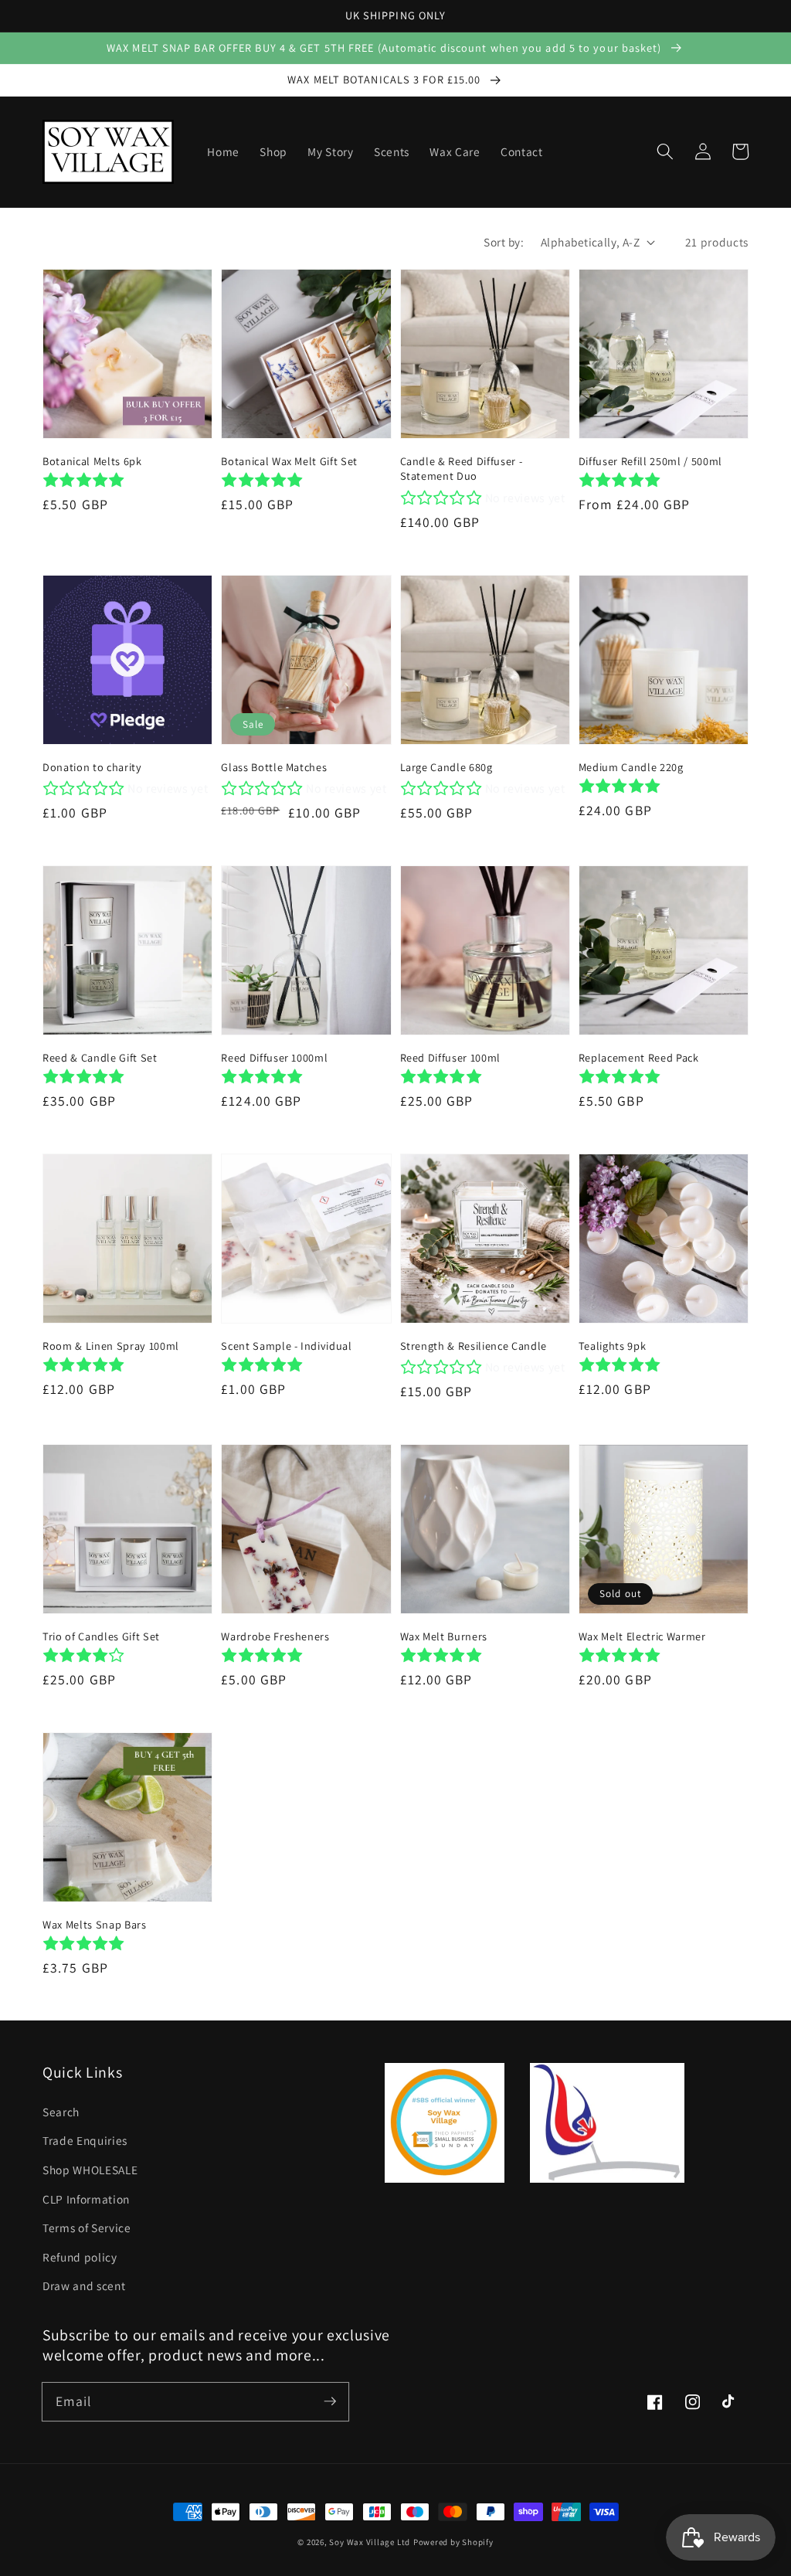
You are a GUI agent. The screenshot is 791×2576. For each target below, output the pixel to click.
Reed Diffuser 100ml (451, 1057)
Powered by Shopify (453, 2542)
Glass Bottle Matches (274, 767)
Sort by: (504, 242)
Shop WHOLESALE (90, 2170)
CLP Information (86, 2199)
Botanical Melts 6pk (92, 461)
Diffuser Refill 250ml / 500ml (650, 461)
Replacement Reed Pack (639, 1057)
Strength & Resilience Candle (474, 1346)
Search (61, 2112)
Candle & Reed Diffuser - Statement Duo (462, 468)
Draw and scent (84, 2285)
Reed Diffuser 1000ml (274, 1057)
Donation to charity (92, 767)
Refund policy (80, 2257)
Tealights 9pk (613, 1346)
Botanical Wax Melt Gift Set (289, 461)
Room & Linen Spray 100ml (111, 1346)
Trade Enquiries (85, 2140)
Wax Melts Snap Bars (95, 1924)
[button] (665, 151)
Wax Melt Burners (444, 1636)
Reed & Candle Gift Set (100, 1057)
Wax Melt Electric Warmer (642, 1636)
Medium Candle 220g (631, 767)
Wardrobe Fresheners (275, 1636)
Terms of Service (87, 2228)
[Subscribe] (330, 2401)
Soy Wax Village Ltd (370, 2542)
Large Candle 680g (446, 767)
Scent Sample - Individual (287, 1346)
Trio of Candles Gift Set (101, 1636)
